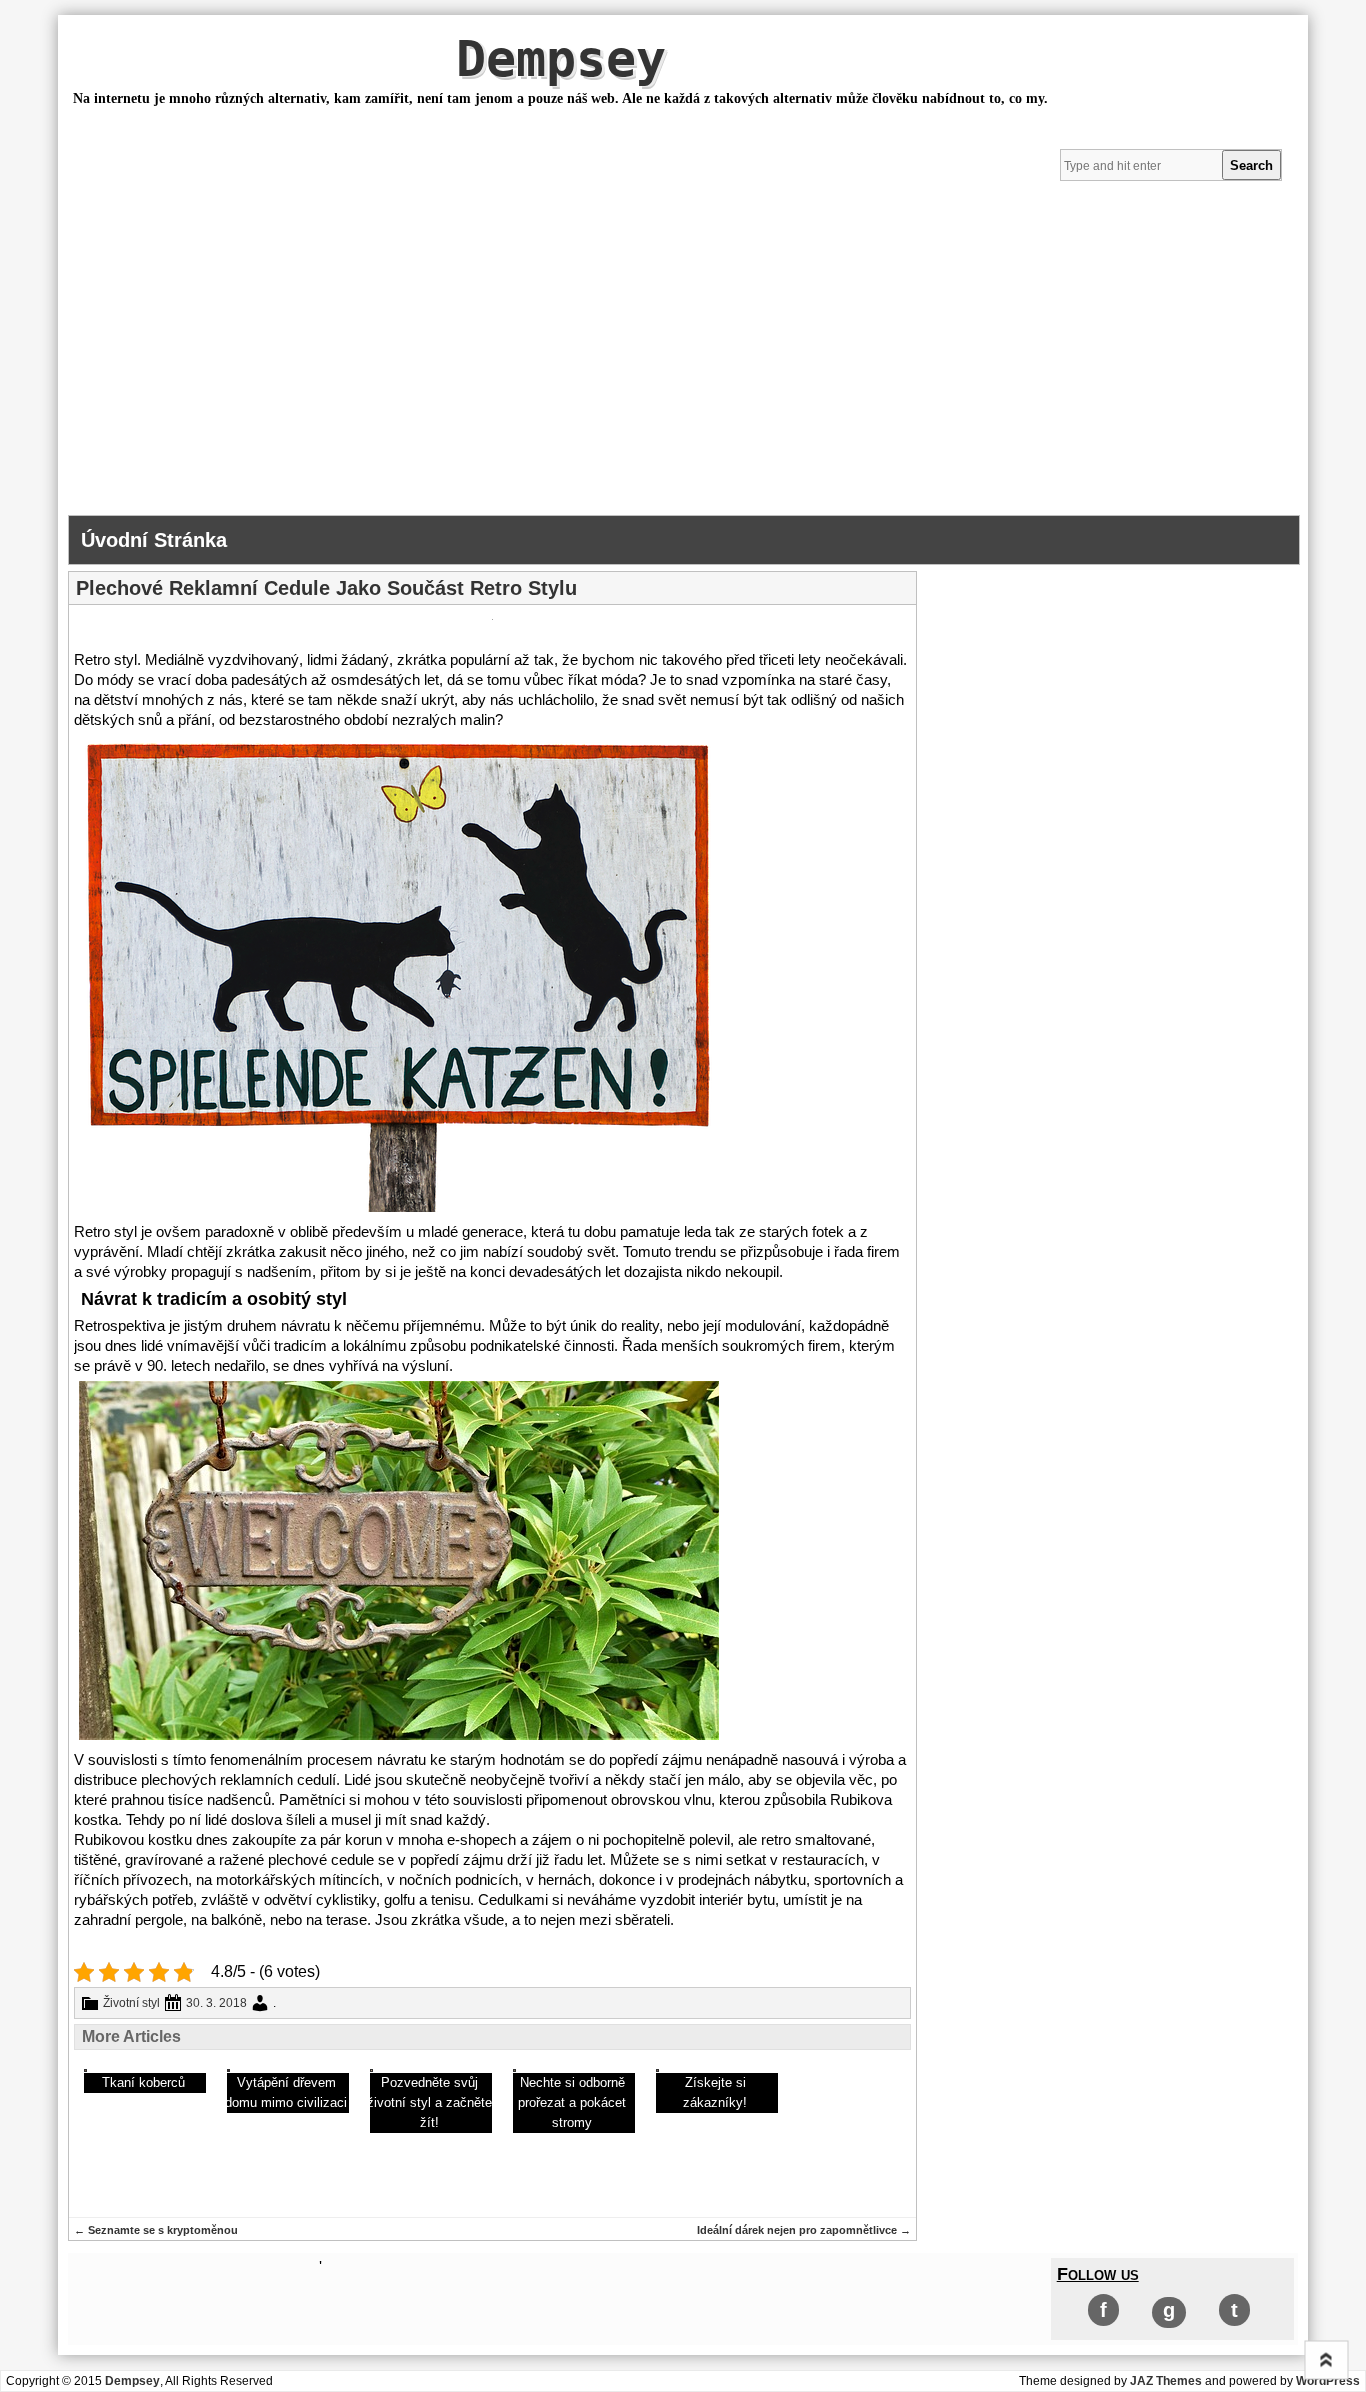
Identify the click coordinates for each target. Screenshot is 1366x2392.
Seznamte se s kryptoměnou (156, 2230)
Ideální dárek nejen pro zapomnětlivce (804, 2230)
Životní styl (131, 2003)
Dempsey (561, 59)
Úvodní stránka (154, 540)
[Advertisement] (683, 365)
